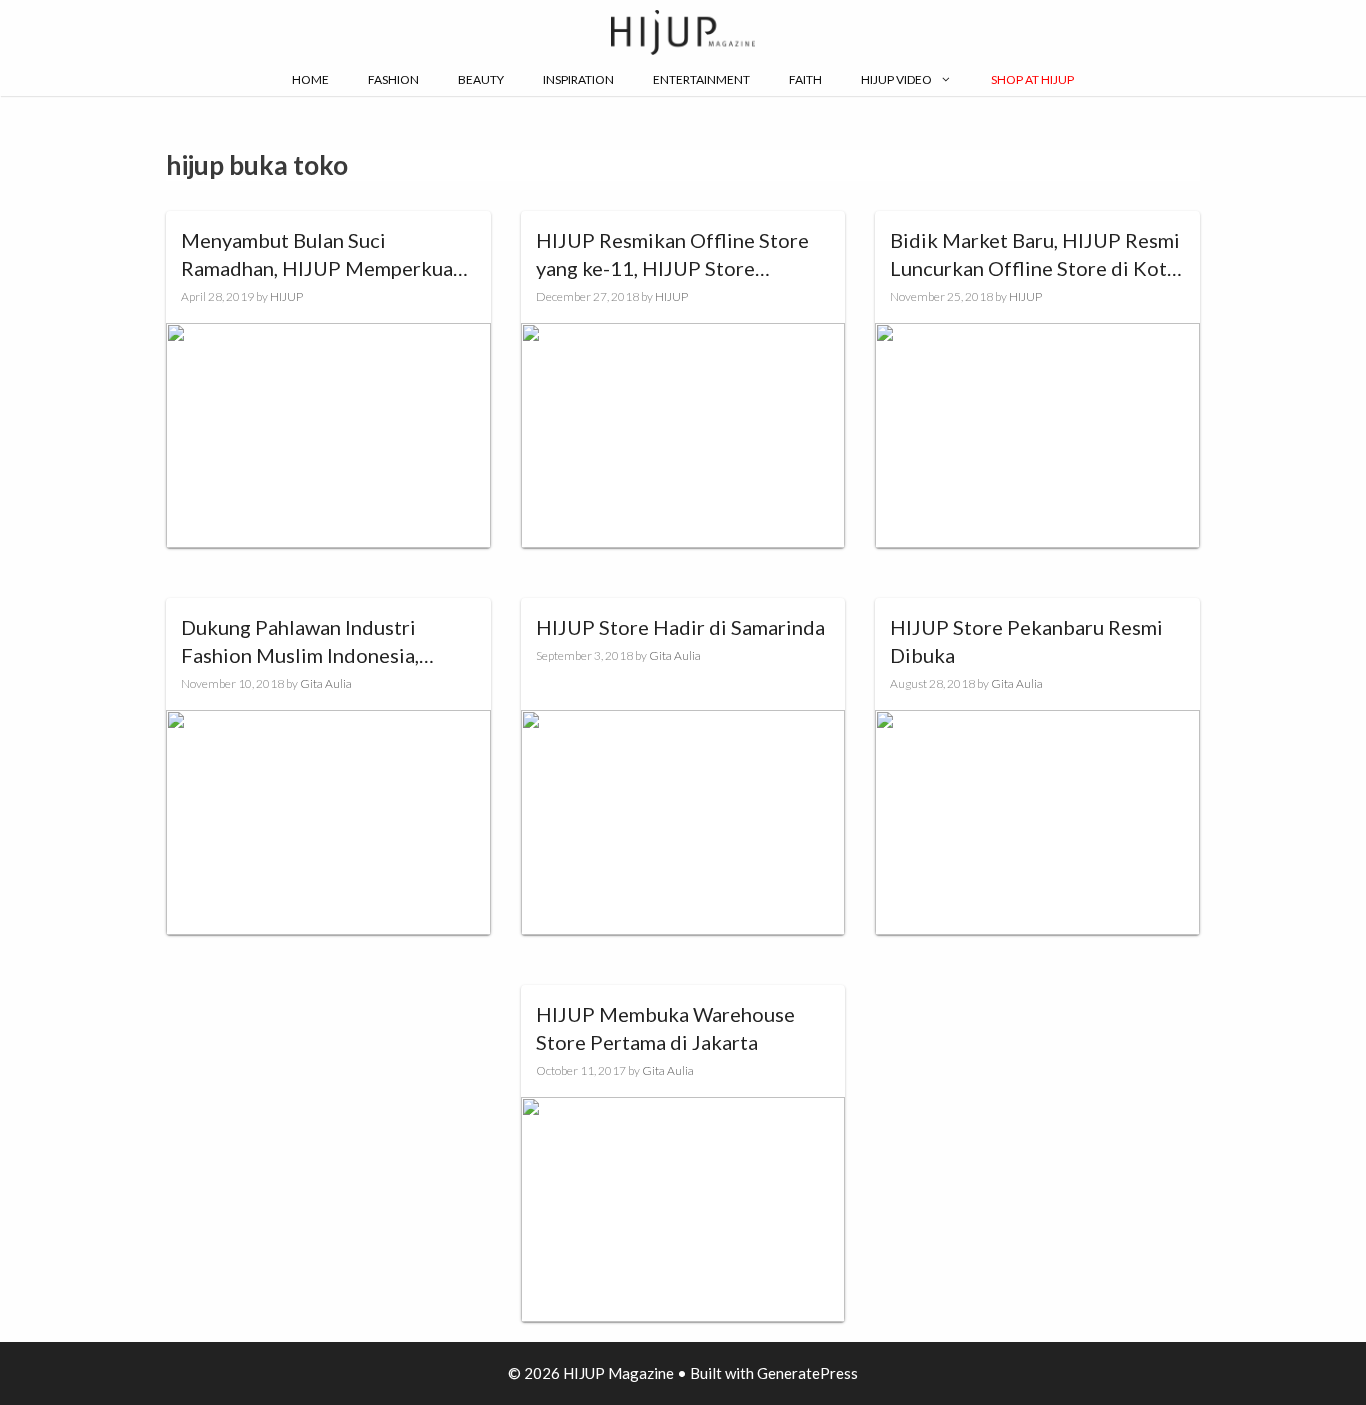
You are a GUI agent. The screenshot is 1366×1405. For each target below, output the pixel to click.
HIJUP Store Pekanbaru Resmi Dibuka (1026, 641)
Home (310, 79)
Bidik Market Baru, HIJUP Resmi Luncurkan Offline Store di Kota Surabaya (1035, 255)
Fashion (393, 79)
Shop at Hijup (1032, 79)
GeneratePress (807, 1373)
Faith (805, 79)
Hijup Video (896, 79)
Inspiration (578, 79)
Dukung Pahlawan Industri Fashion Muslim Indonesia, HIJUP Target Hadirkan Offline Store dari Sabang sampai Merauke (320, 642)
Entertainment (701, 79)
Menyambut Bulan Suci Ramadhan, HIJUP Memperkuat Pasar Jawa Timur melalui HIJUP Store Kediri (325, 255)
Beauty (481, 79)
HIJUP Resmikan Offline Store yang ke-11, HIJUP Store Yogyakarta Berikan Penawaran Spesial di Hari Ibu (674, 255)
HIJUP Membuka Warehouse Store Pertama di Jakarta (665, 1028)
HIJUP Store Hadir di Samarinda (680, 627)
